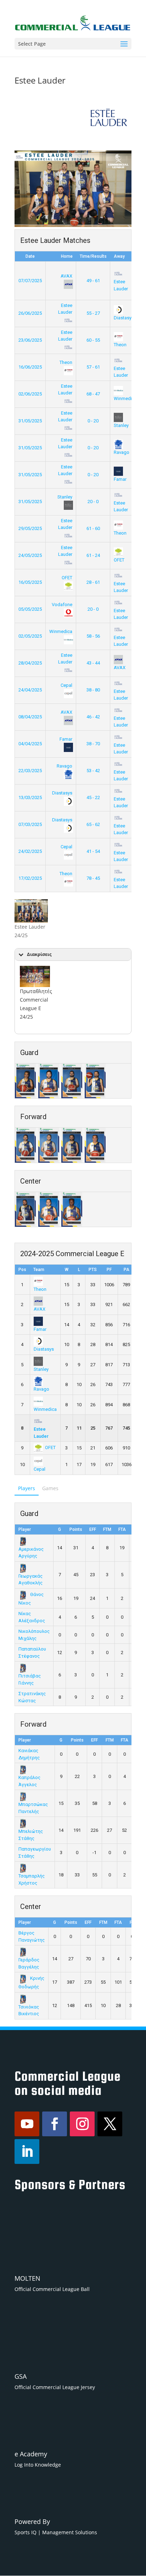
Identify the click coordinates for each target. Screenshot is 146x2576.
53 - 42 (93, 771)
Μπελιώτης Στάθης (31, 1835)
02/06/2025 (30, 394)
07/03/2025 (30, 824)
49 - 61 (93, 281)
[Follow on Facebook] (55, 2124)
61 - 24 (93, 555)
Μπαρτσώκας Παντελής (33, 1808)
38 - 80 (93, 690)
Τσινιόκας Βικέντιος (29, 2010)
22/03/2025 (30, 771)
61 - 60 (93, 528)
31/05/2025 (30, 421)
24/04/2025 (30, 690)
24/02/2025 (30, 851)
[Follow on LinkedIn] (27, 2152)
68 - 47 (93, 394)
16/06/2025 (30, 367)
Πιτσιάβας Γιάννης (30, 1679)
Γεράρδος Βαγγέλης (29, 1963)
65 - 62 (93, 824)
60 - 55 (93, 340)
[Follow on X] (110, 2124)
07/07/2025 (30, 281)
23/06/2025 (30, 340)
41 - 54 (93, 851)
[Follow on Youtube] (27, 2124)
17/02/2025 (30, 878)
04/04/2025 (30, 744)
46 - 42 (93, 717)
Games (50, 1488)
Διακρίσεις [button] (39, 954)
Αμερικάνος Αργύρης (31, 1552)
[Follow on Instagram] (82, 2124)
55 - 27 (93, 313)
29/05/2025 (30, 528)
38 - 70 (93, 744)
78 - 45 (93, 878)
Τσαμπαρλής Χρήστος (32, 1879)
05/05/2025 (30, 609)
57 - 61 (93, 367)
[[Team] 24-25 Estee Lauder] (31, 911)
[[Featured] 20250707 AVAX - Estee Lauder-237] (35, 976)
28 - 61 (93, 582)
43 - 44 (93, 663)
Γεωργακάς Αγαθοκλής (30, 1579)
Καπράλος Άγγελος (29, 1781)
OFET (50, 1447)
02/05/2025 (30, 636)
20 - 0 (93, 501)
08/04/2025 (30, 717)
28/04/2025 (30, 663)
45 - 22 (93, 797)
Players (27, 1488)
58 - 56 (93, 636)
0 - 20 (93, 421)
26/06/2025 (30, 313)
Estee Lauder (121, 285)
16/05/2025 (30, 582)
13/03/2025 (30, 797)
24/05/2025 (30, 555)
